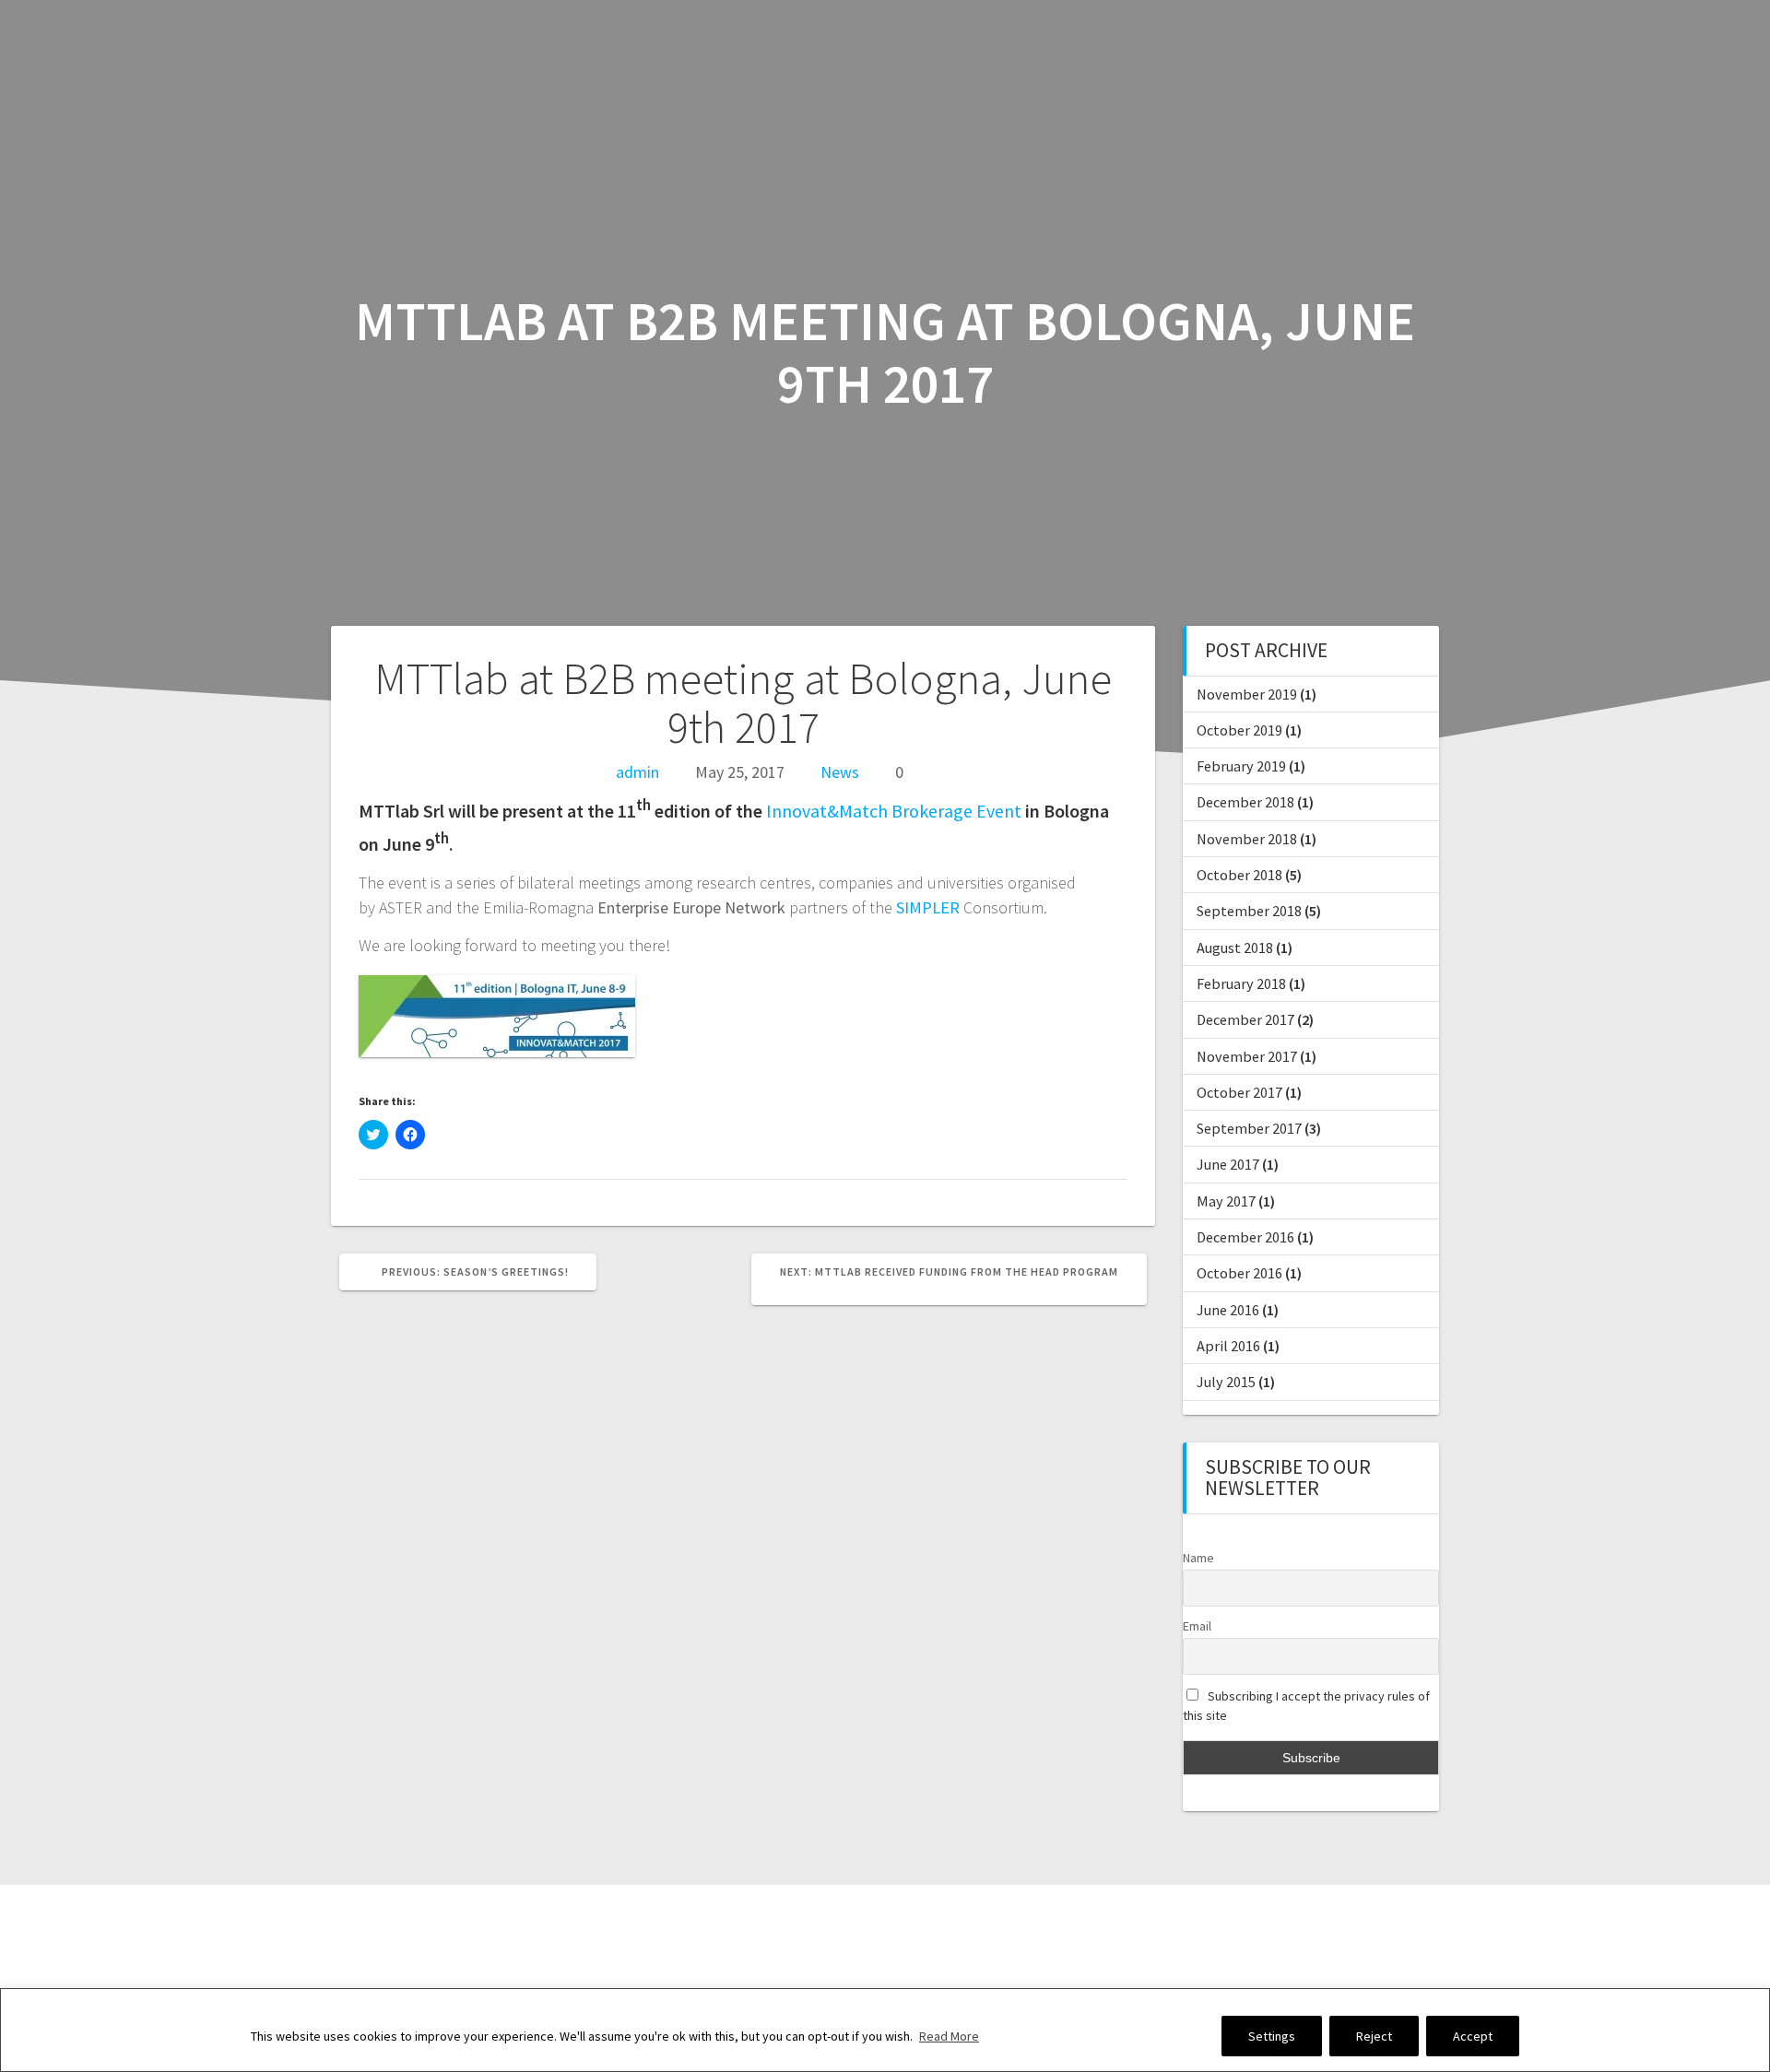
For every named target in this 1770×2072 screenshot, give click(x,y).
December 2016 (1245, 1237)
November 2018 (1247, 839)
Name (1198, 1558)
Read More (949, 2036)
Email (1197, 1626)
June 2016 (1228, 1310)
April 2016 (1228, 1346)
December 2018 (1245, 802)
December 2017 (1245, 1019)
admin (637, 772)
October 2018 (1239, 875)
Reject (1374, 2036)
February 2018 (1241, 983)
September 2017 (1249, 1128)
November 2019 (1247, 694)
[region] (885, 2030)
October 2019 (1239, 730)
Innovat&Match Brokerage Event (894, 811)
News (840, 772)
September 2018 (1249, 911)
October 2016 (1239, 1273)
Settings (1272, 2036)
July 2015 (1226, 1382)
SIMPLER (930, 907)
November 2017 (1247, 1056)
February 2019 (1241, 766)
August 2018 (1235, 948)
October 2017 (1239, 1092)
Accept (1473, 2036)
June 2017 (1228, 1164)
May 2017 (1226, 1201)
